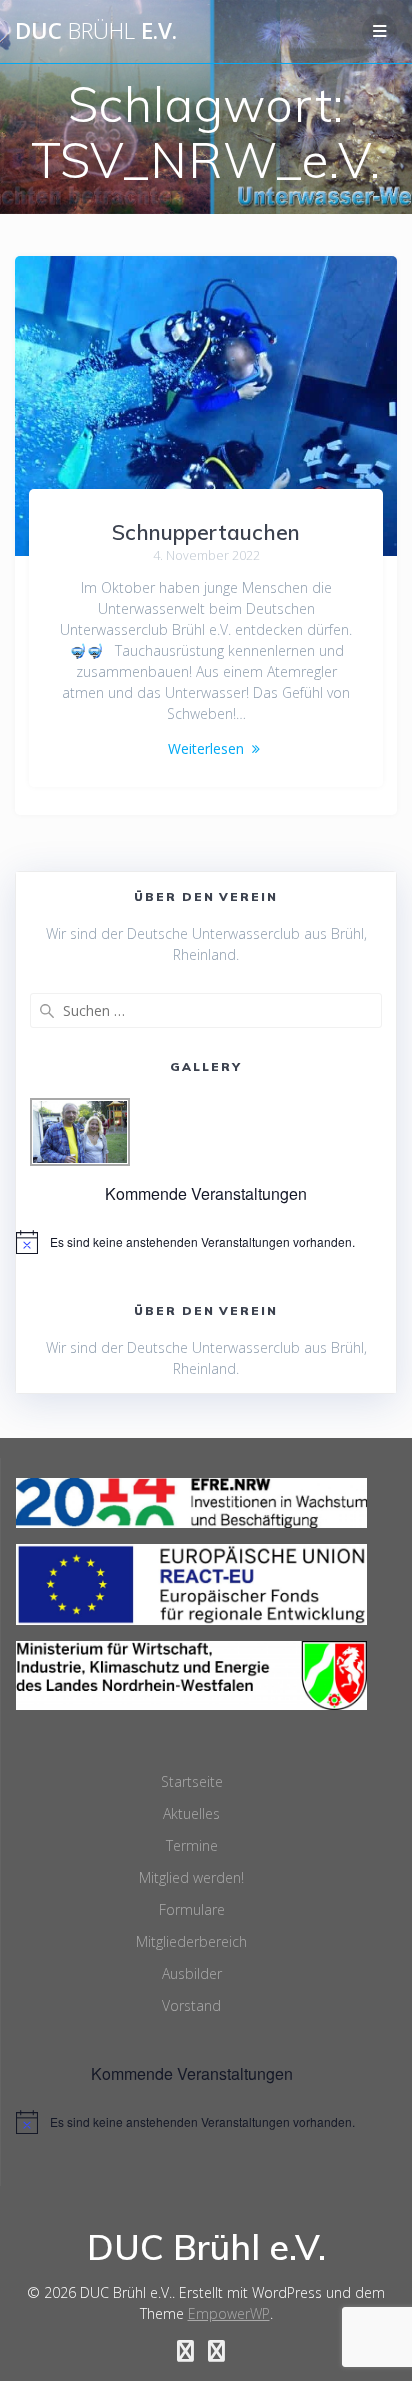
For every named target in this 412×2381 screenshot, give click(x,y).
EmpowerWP (229, 2313)
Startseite (192, 1781)
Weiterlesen (206, 748)
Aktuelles (191, 1813)
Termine (192, 1845)
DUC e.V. (96, 31)
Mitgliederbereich (191, 1941)
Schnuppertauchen (206, 532)
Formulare (192, 1909)
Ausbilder (192, 1973)
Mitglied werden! (191, 1877)
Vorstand (191, 2005)
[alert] (206, 1242)
